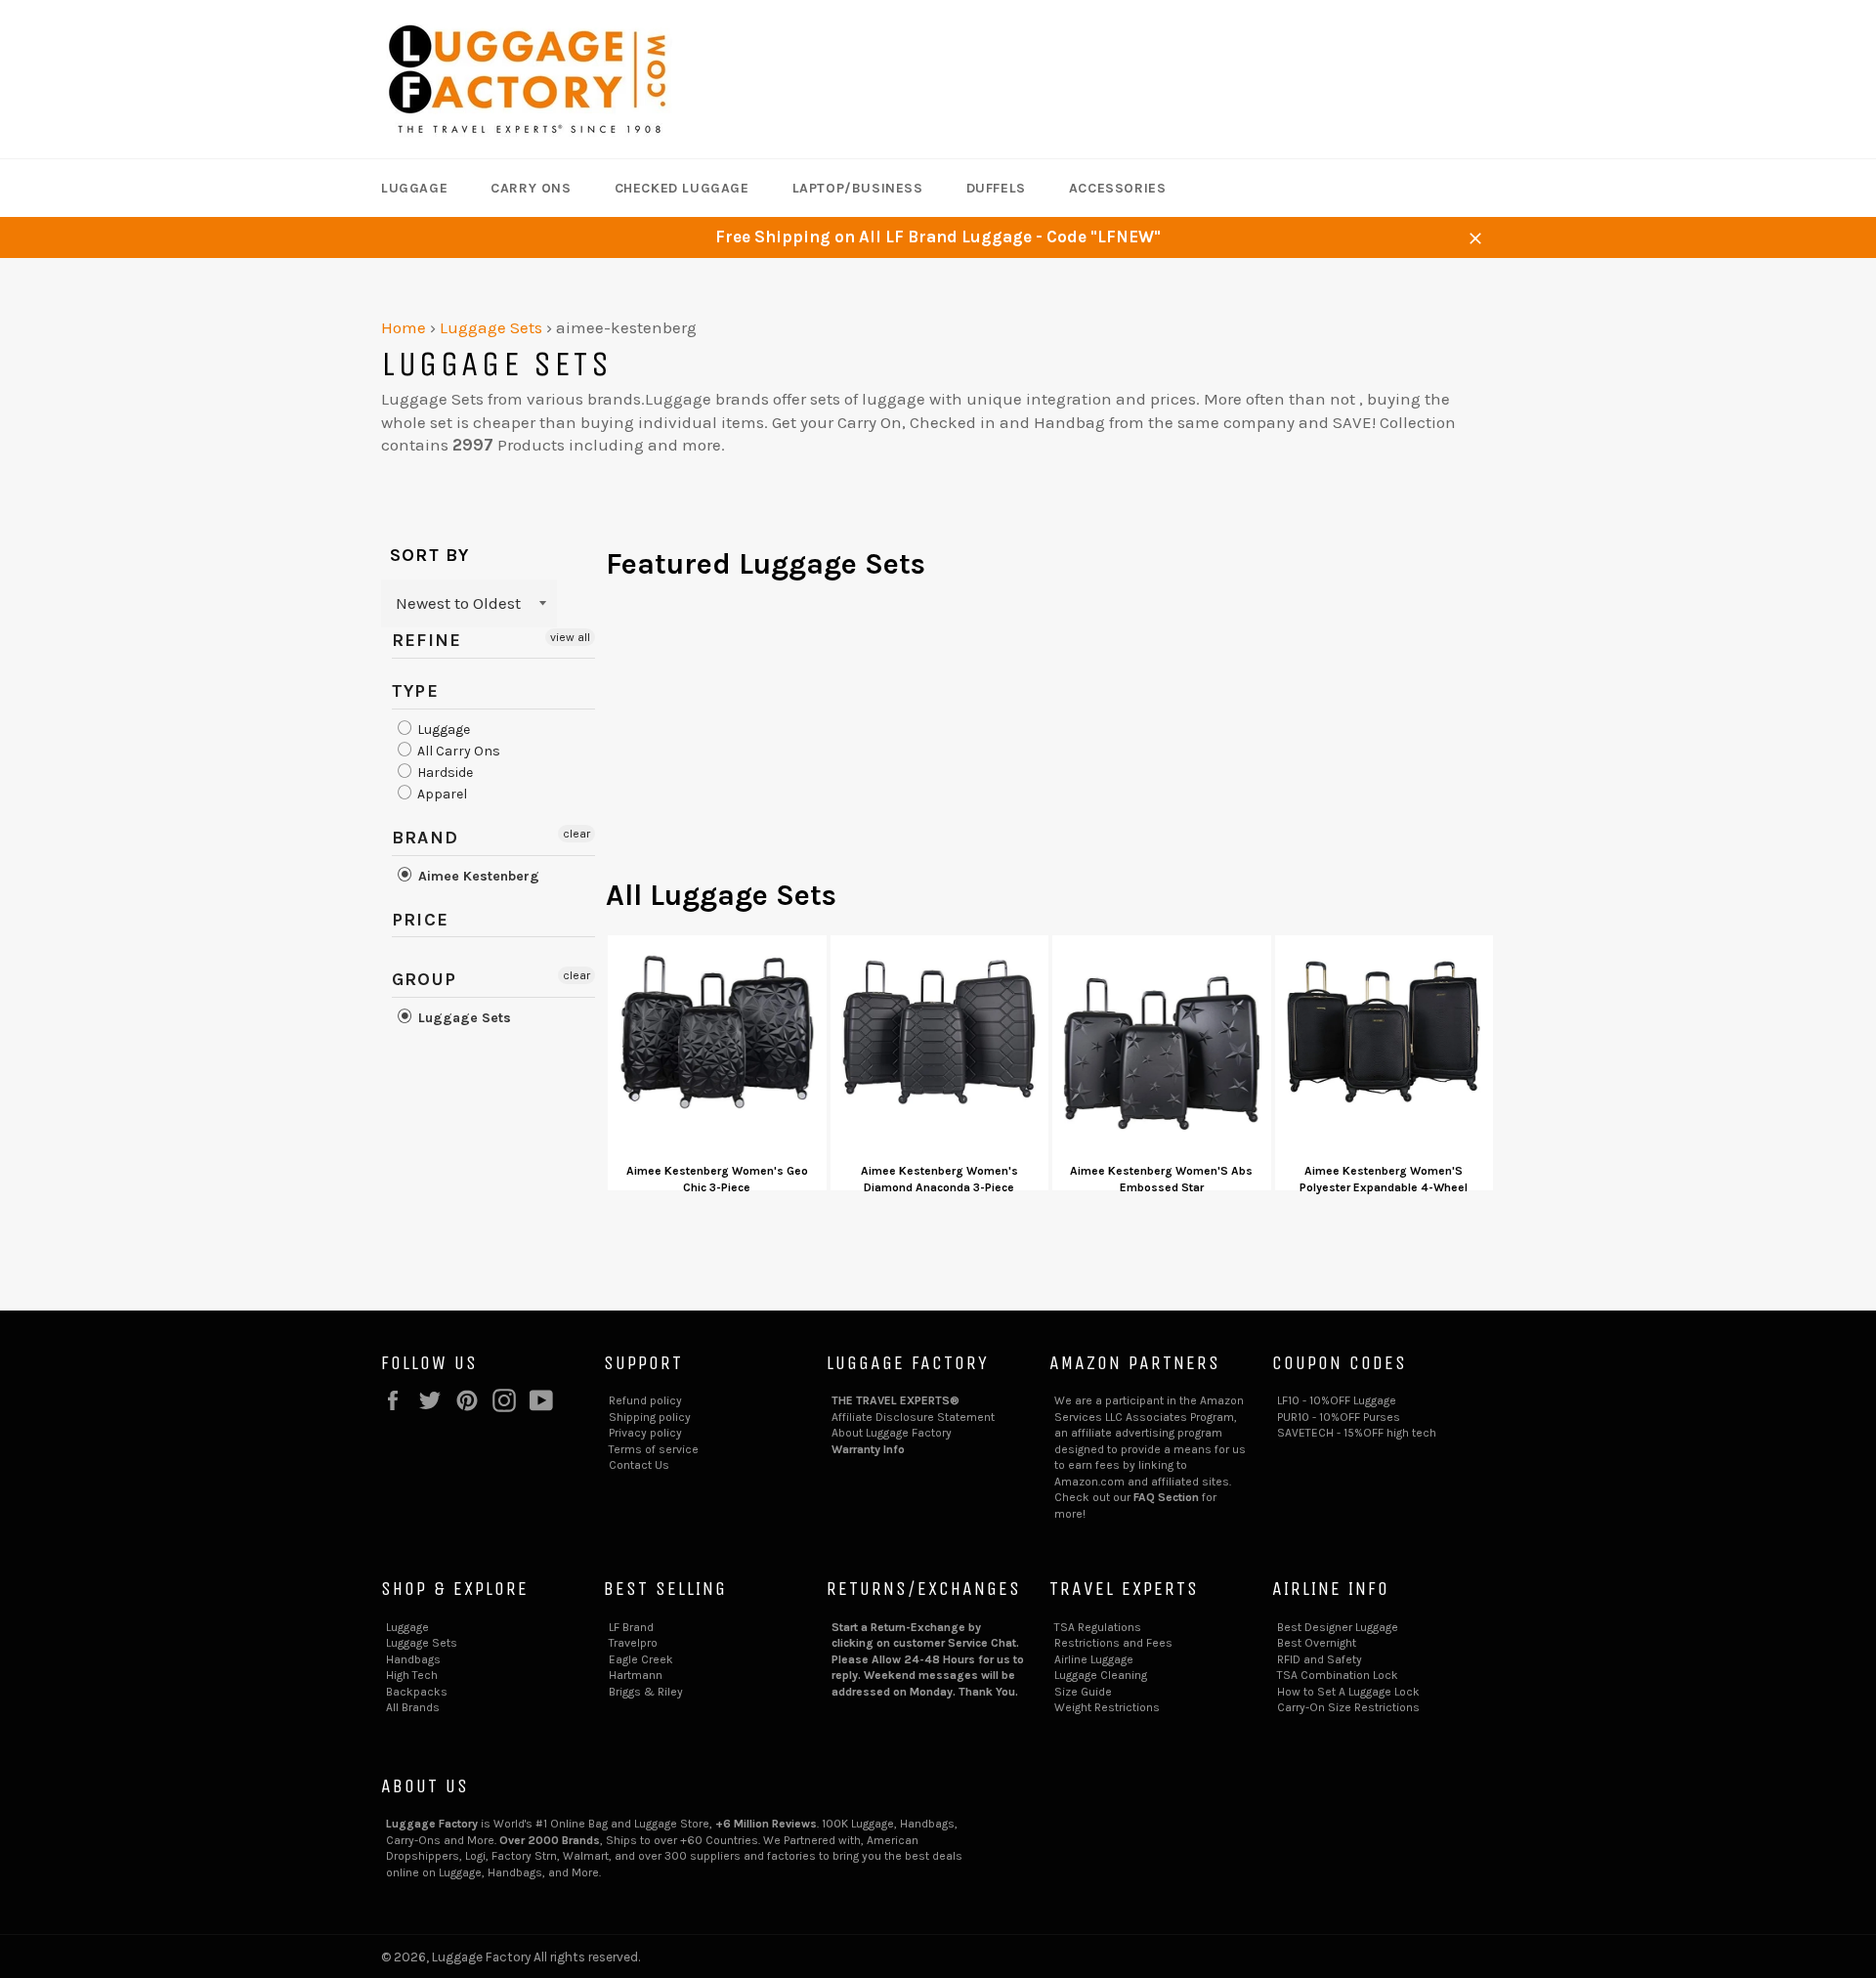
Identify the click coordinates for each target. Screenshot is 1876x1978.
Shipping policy (650, 1417)
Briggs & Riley (646, 1692)
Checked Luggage (682, 188)
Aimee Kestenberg (477, 876)
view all (570, 637)
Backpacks (417, 1692)
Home (404, 327)
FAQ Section (1166, 1497)
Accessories (1118, 188)
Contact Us (639, 1465)
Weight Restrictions (1107, 1707)
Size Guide (1083, 1692)
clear (576, 834)
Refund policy (645, 1400)
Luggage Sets (491, 327)
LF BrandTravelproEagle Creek (641, 1643)
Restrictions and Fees (1113, 1643)
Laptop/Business (858, 188)
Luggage (414, 188)
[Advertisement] (1050, 739)
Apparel (441, 794)
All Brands (413, 1707)
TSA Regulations (1098, 1627)
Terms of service (654, 1449)
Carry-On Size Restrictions (1348, 1707)
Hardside (444, 773)
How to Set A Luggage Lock (1348, 1692)
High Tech (412, 1675)
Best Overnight (1317, 1643)
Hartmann (636, 1675)
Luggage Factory (481, 1957)
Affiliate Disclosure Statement (913, 1417)
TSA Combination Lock (1338, 1675)
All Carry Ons (457, 751)
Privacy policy (645, 1433)
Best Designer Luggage (1338, 1627)
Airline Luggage (1094, 1659)
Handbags (413, 1659)
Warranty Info (868, 1449)
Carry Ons (531, 188)
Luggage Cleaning (1101, 1675)
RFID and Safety (1320, 1659)
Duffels (996, 188)
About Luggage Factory (892, 1433)
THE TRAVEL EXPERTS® (895, 1400)
